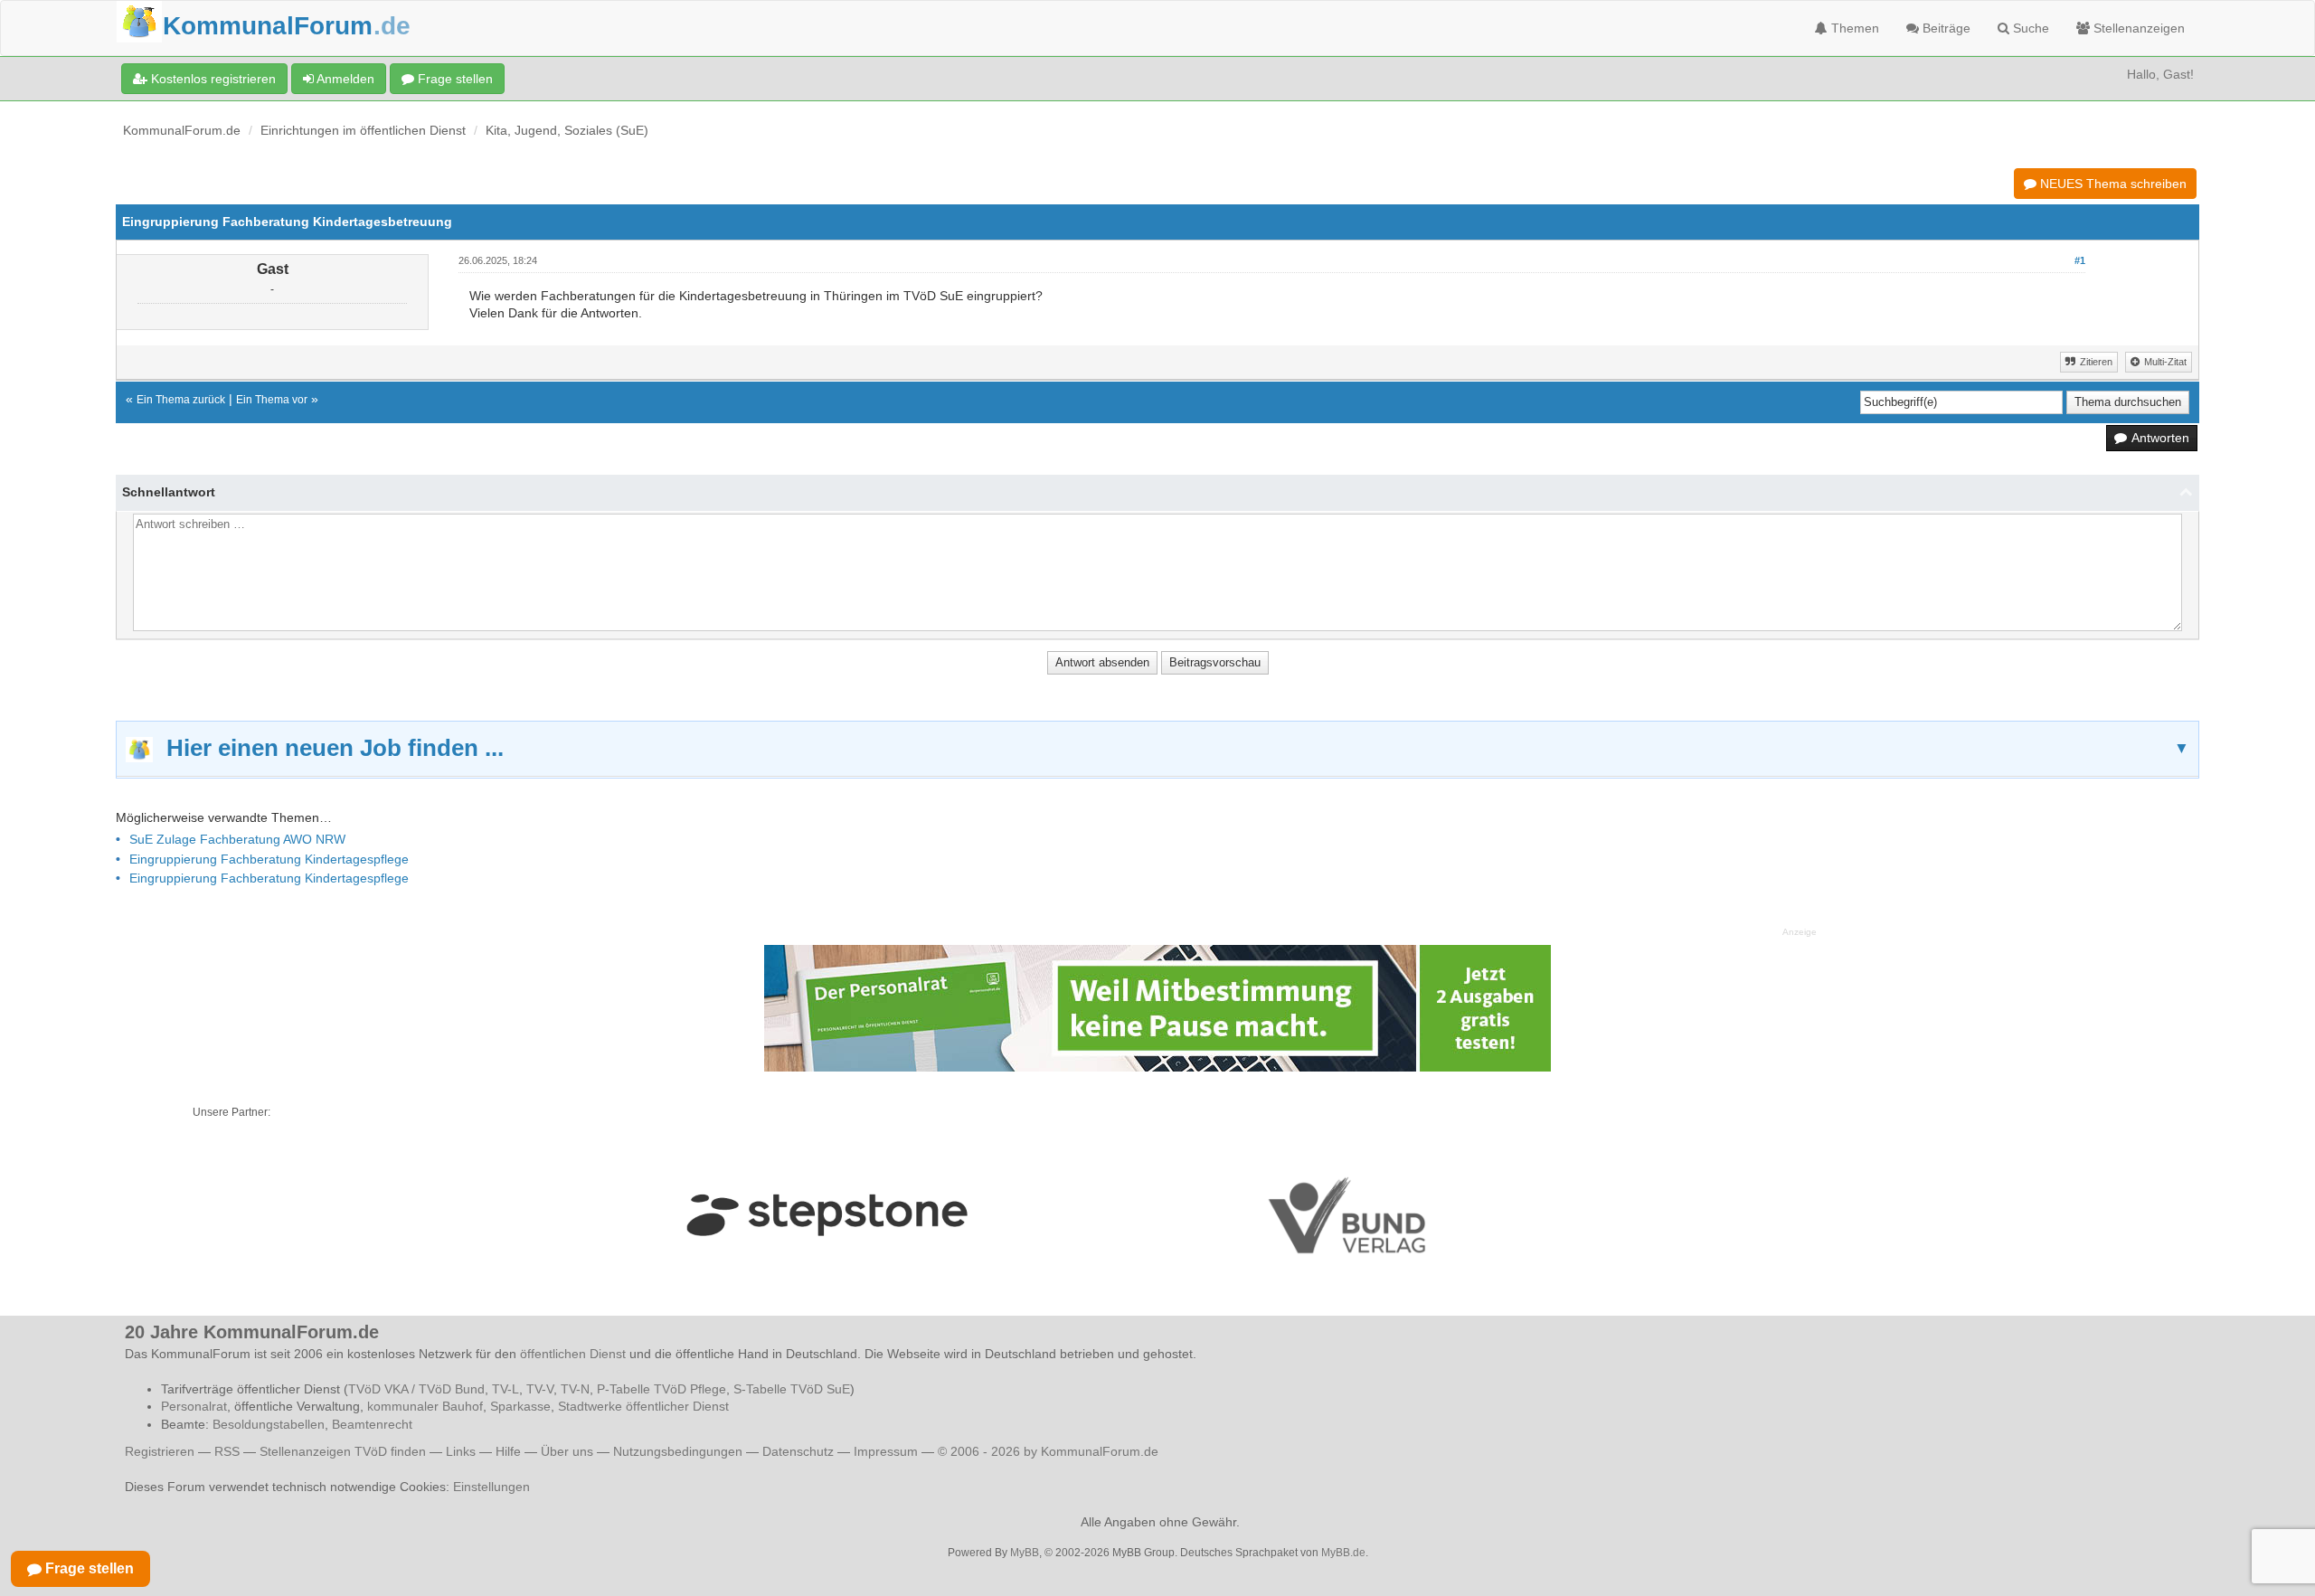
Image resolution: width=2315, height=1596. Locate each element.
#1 (2080, 260)
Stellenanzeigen (2137, 28)
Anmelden (344, 79)
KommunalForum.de (182, 130)
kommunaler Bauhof (425, 1406)
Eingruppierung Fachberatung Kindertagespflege (269, 859)
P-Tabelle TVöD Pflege (661, 1389)
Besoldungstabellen (269, 1424)
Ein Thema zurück (181, 400)
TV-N (575, 1389)
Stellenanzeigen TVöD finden (343, 1451)
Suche (2029, 28)
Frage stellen (454, 79)
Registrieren (161, 1451)
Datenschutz (798, 1451)
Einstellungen (491, 1487)
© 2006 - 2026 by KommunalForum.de (1048, 1451)
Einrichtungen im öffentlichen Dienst (363, 130)
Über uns (567, 1451)
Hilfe (508, 1451)
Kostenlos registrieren (212, 79)
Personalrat (194, 1406)
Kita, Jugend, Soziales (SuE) (567, 130)
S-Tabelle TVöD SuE (792, 1389)
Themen (1853, 28)
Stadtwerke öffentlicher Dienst (643, 1406)
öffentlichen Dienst (573, 1354)
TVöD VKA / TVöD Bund (416, 1389)
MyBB (1025, 1553)
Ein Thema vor (272, 400)
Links (461, 1451)
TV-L (506, 1389)
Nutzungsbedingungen (678, 1451)
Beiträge (1945, 28)
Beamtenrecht (372, 1424)
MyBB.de (1343, 1553)
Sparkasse (520, 1406)
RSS (227, 1451)
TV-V (540, 1389)
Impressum (886, 1451)
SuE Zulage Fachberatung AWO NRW (237, 839)
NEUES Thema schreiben (2112, 184)
